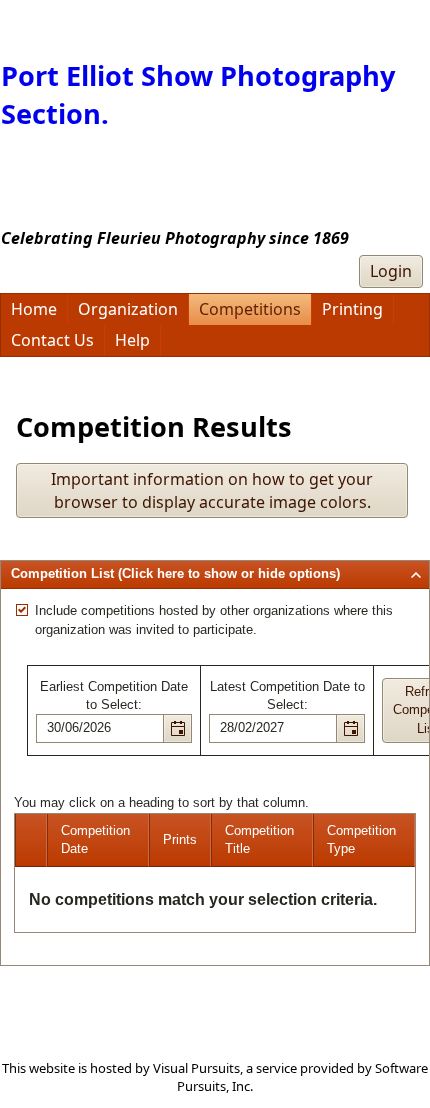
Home (34, 309)
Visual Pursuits (196, 1068)
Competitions (250, 309)
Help (132, 340)
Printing (352, 309)
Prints (180, 839)
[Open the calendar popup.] (177, 728)
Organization (128, 309)
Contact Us (52, 340)
